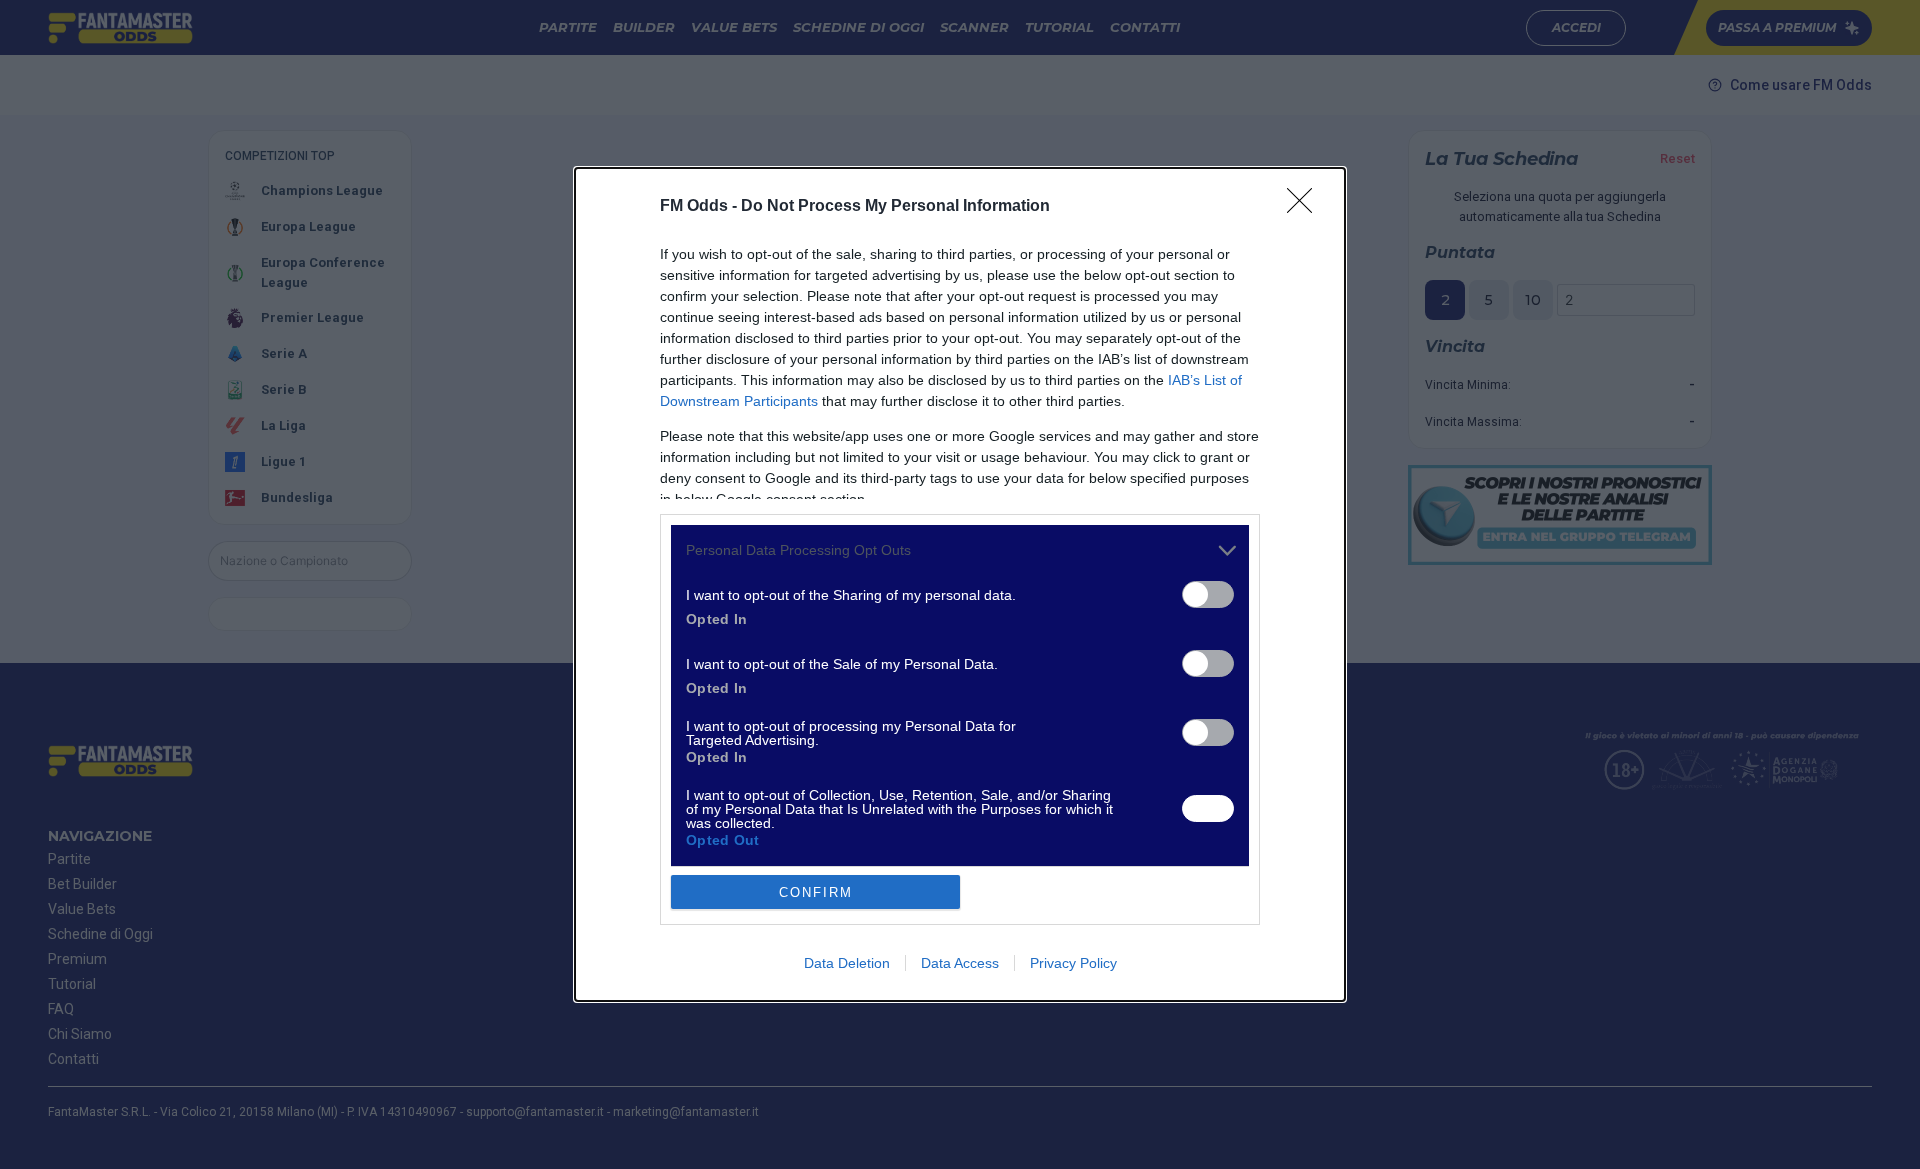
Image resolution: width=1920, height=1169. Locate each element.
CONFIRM (816, 892)
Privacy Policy (1073, 963)
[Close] (1306, 207)
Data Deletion (847, 963)
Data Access (960, 963)
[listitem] (960, 550)
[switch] (1208, 594)
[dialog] (960, 585)
